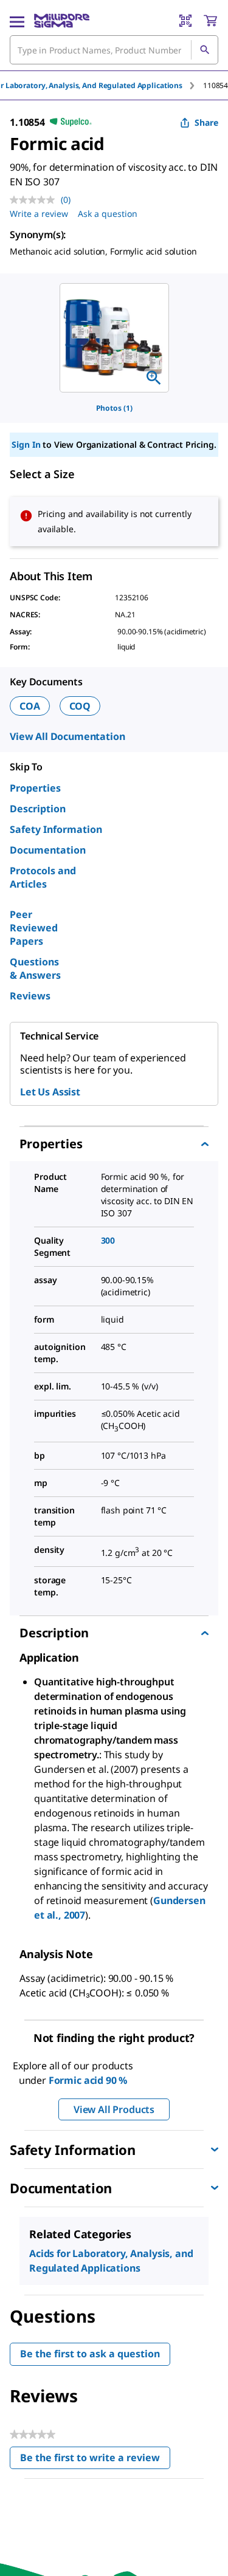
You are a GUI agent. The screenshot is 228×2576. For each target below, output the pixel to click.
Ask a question (108, 214)
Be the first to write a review (95, 2460)
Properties (35, 788)
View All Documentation (67, 736)
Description (38, 809)
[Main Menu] (17, 21)
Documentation (48, 850)
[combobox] (114, 50)
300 (108, 1240)
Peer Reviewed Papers (34, 928)
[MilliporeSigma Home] (62, 21)
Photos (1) (114, 408)
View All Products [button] (114, 2109)
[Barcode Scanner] (185, 21)
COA (30, 706)
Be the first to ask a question (90, 2354)
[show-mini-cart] (210, 21)
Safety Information (56, 829)
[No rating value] (35, 200)
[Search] (204, 50)
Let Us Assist (50, 1092)
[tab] (216, 85)
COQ (80, 706)
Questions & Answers (35, 968)
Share (206, 122)
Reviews (30, 996)
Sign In (26, 444)
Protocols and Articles (43, 877)
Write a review (39, 214)
